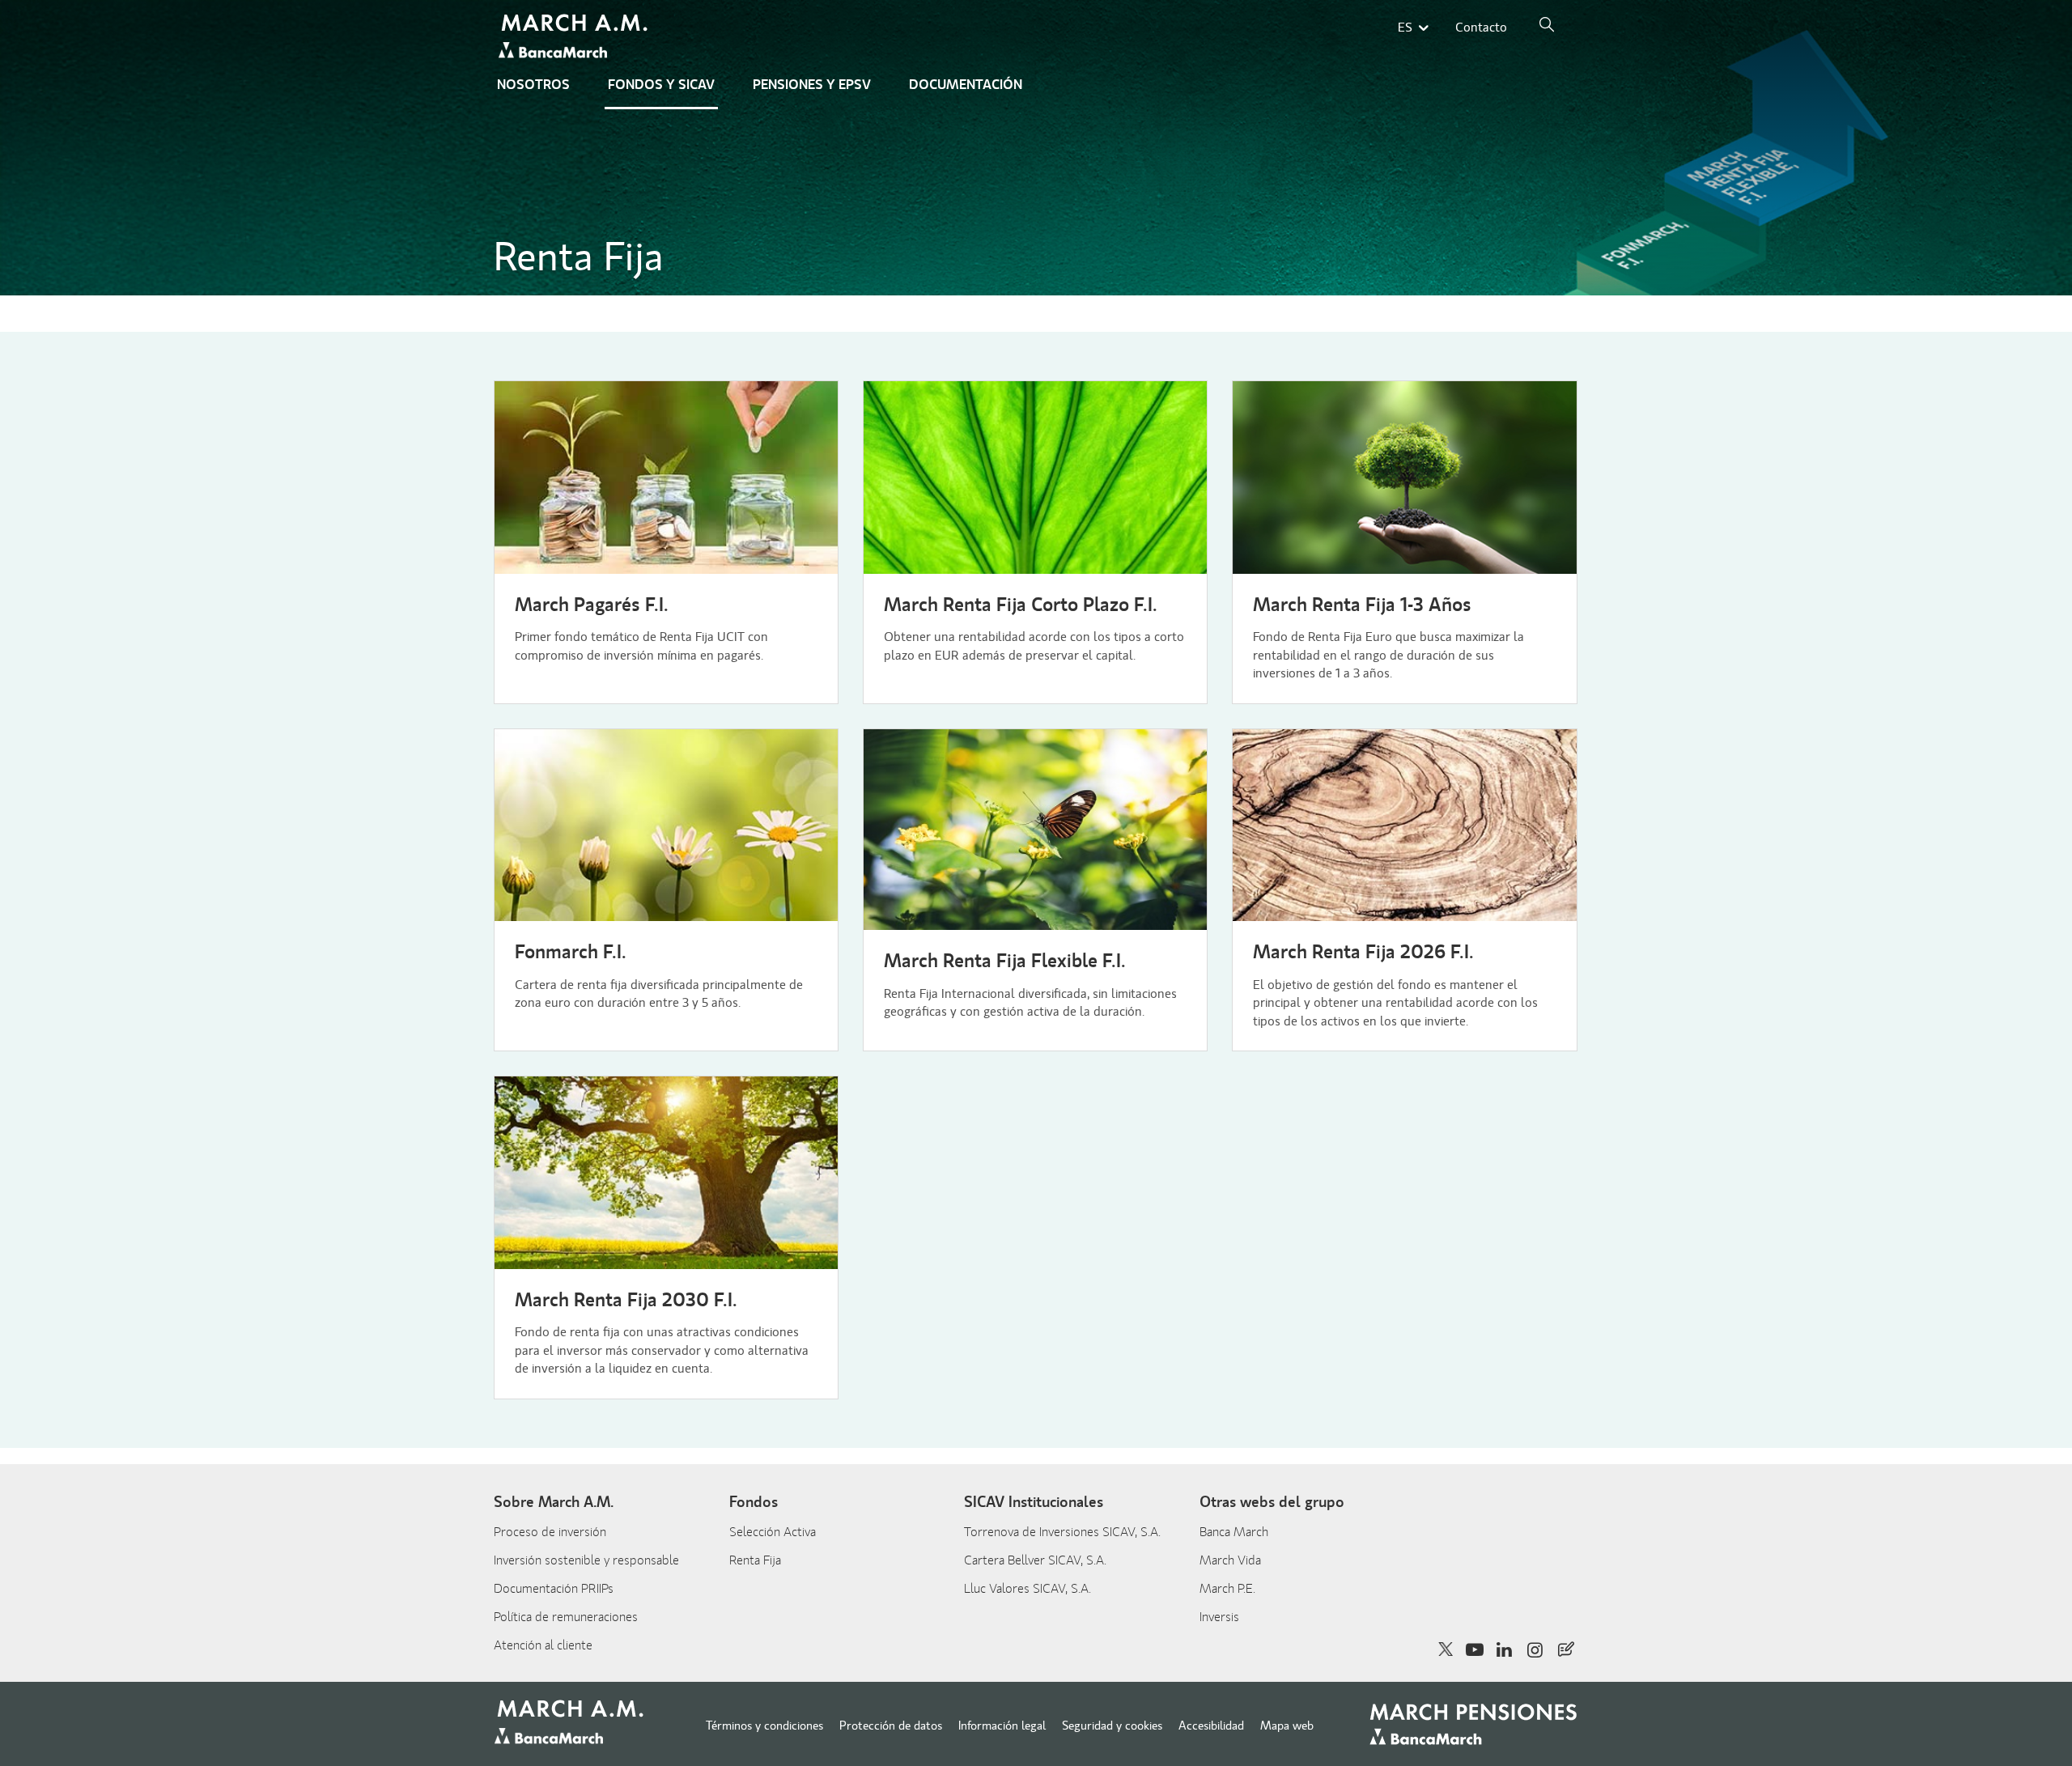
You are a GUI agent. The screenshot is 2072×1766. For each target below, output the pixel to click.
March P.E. (1227, 1589)
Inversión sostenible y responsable (586, 1560)
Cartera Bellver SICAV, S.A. (1035, 1560)
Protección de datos (891, 1726)
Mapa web (1287, 1726)
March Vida (1230, 1560)
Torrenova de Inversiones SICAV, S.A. (1062, 1532)
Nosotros (533, 85)
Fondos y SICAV (661, 85)
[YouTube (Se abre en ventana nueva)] (1474, 1649)
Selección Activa (773, 1532)
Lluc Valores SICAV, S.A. (1028, 1589)
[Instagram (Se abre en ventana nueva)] (1536, 1649)
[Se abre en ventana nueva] (1566, 1649)
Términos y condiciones (764, 1726)
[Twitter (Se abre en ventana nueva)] (1446, 1649)
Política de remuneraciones (566, 1617)
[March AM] (575, 38)
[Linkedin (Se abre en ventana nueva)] (1505, 1649)
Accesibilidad (1211, 1726)
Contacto (1481, 28)
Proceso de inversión (550, 1532)
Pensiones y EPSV (812, 85)
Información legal (1002, 1726)
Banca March (1234, 1532)
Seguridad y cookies (1112, 1726)
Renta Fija (755, 1560)
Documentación (966, 85)
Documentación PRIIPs (554, 1589)
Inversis (1219, 1617)
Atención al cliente (543, 1645)
